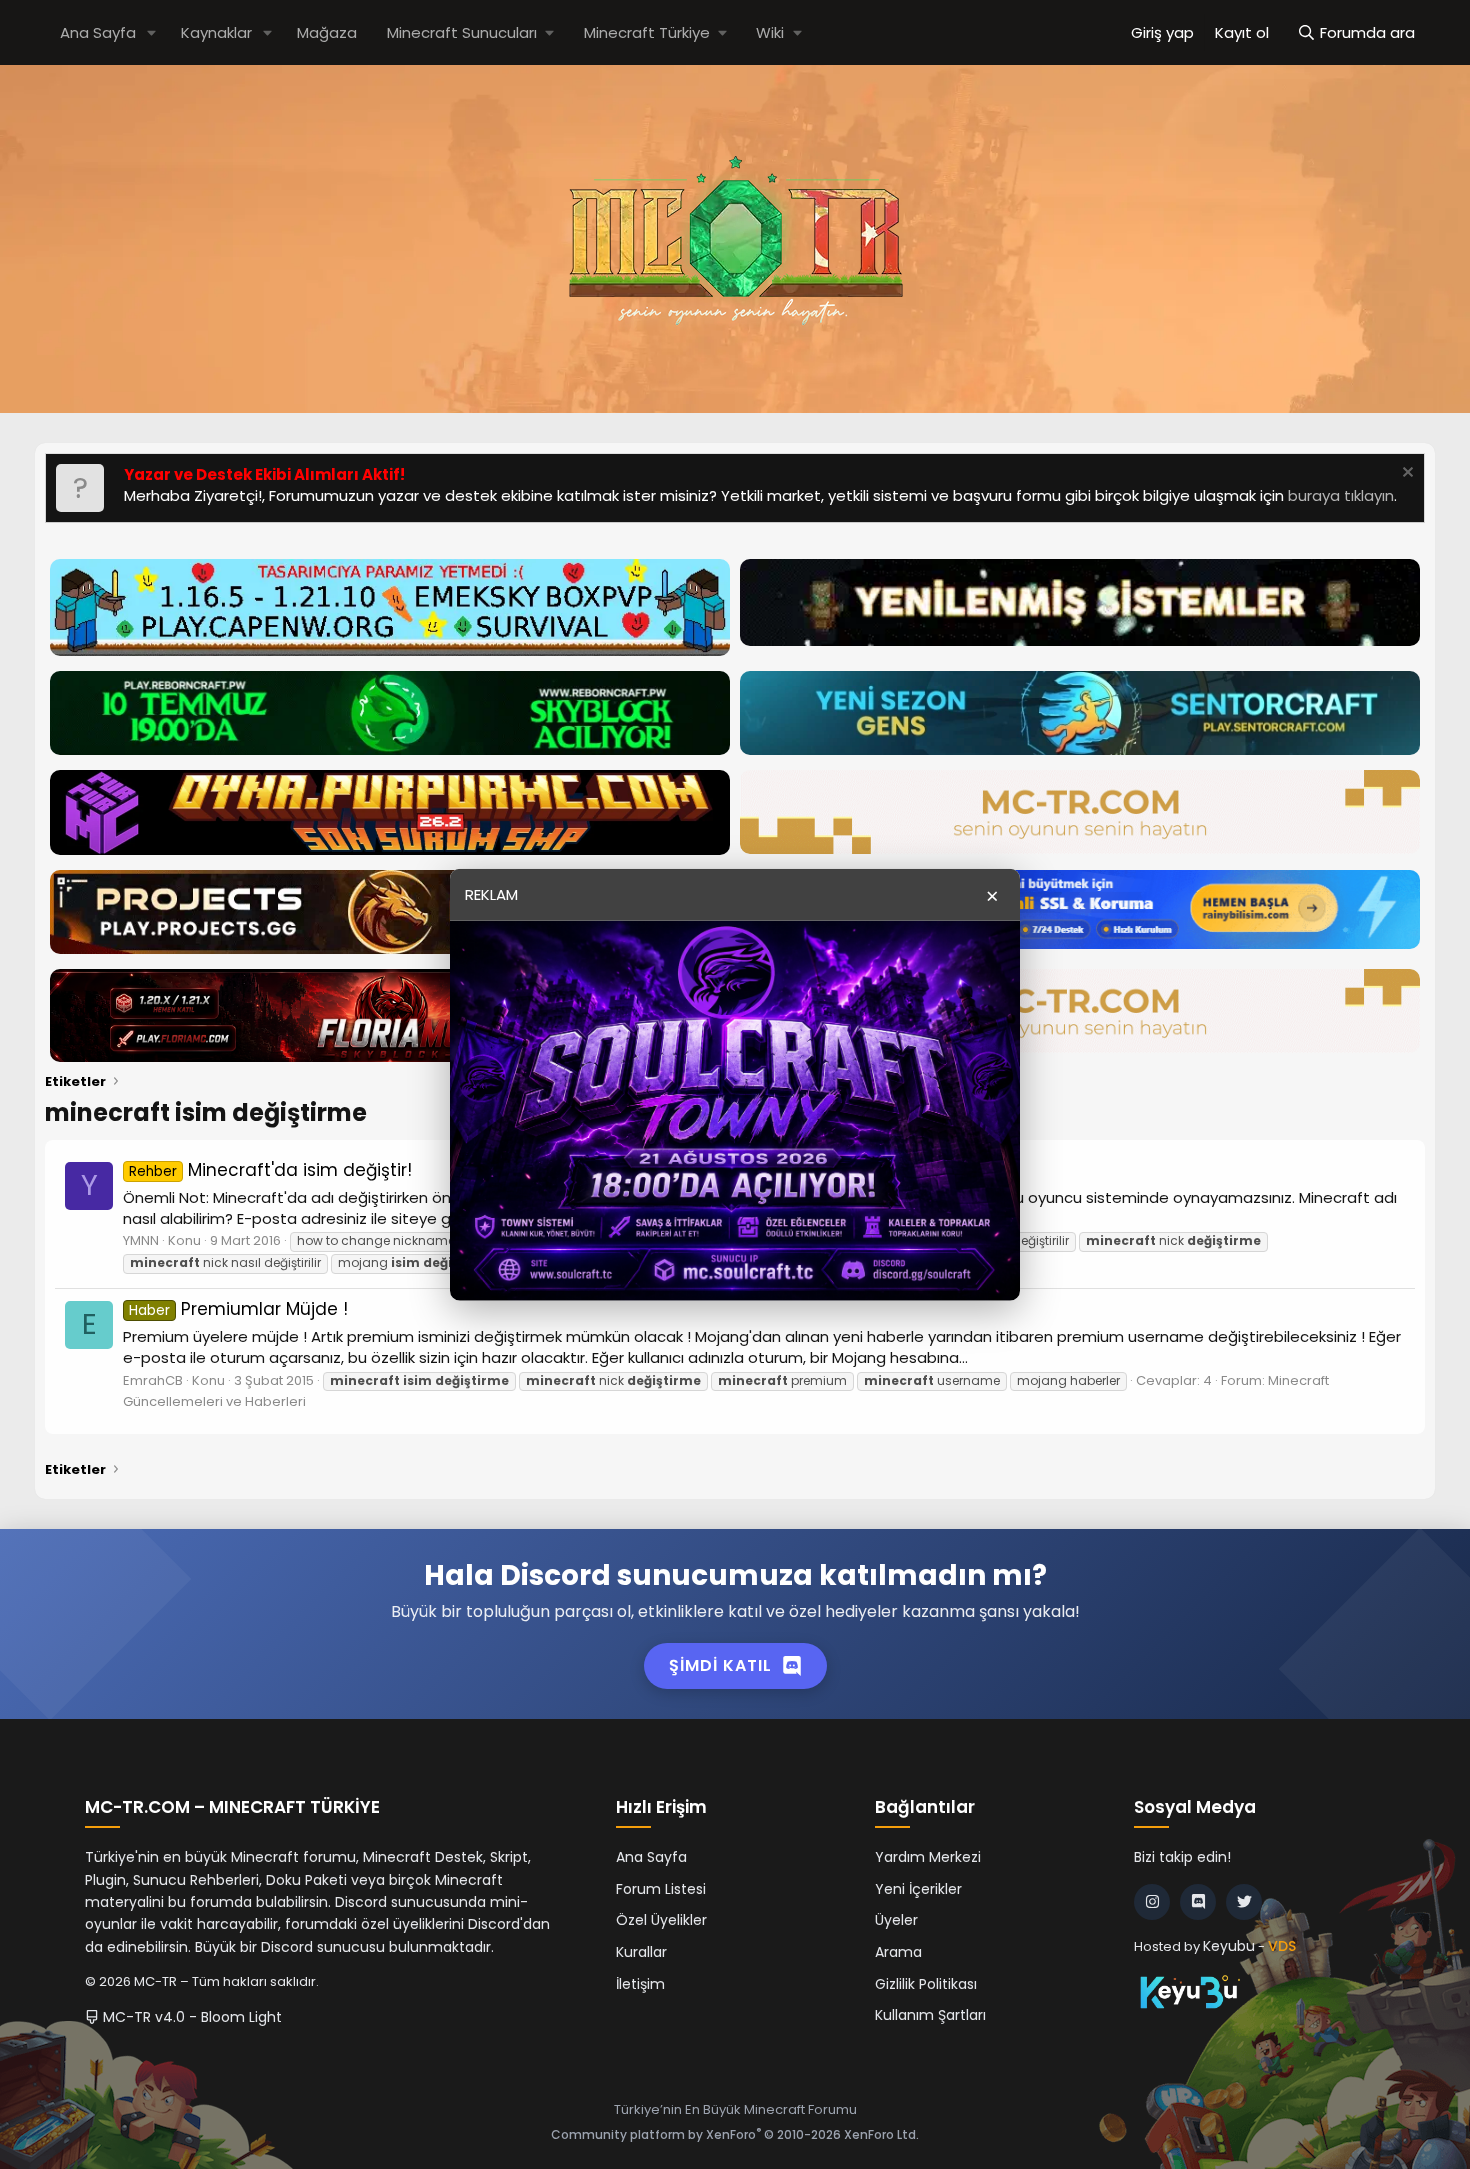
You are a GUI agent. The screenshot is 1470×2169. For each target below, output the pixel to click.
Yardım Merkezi (928, 1857)
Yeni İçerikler (918, 1889)
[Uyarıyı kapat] (1405, 474)
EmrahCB (153, 1380)
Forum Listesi (661, 1889)
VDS (1282, 1946)
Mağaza (327, 32)
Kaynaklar (216, 32)
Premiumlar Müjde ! (238, 1309)
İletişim (640, 1984)
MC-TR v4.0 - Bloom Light (190, 2017)
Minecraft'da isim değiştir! (270, 1170)
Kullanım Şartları (930, 2015)
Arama (898, 1952)
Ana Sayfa (98, 32)
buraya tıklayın (1341, 495)
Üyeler (896, 1920)
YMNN (141, 1240)
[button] (152, 32)
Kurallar (641, 1952)
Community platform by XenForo (735, 2134)
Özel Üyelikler (661, 1920)
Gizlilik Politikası (926, 1984)
